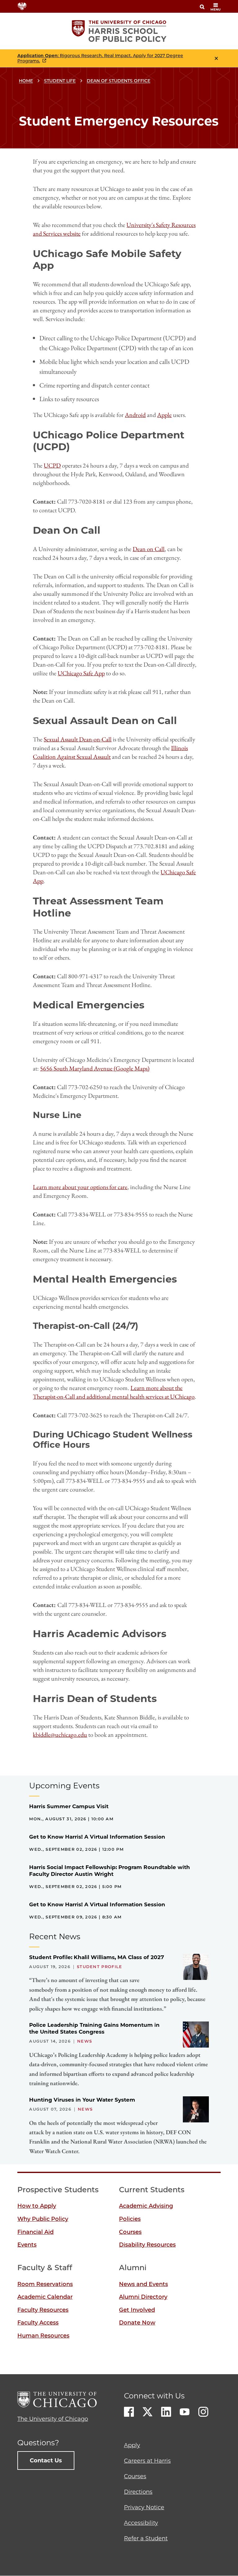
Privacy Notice (144, 2507)
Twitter (148, 2412)
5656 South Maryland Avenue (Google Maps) (95, 1068)
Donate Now (137, 2323)
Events (27, 2245)
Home (26, 81)
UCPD (52, 465)
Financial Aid (35, 2232)
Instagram (203, 2412)
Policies (130, 2219)
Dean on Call (149, 549)
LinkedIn (166, 2412)
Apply (132, 2445)
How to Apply (37, 2206)
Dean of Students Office (119, 81)
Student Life (60, 81)
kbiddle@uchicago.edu (60, 1735)
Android (135, 415)
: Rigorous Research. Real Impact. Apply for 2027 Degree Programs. (100, 58)
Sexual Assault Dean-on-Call (78, 739)
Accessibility (141, 2523)
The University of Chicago (53, 2419)
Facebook (129, 2412)
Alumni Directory (143, 2297)
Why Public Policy (43, 2219)
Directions (138, 2492)
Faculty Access (38, 2323)
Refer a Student (146, 2538)
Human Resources (43, 2336)
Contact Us (46, 2461)
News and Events (143, 2284)
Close (216, 58)
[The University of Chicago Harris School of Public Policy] (119, 31)
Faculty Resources (43, 2310)
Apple (164, 415)
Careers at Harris (147, 2461)
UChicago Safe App (81, 673)
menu (216, 9)
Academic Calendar (45, 2297)
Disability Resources (147, 2245)
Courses (130, 2232)
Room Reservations (45, 2284)
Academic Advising (146, 2206)
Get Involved (137, 2310)
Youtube (185, 2412)
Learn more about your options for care (80, 1187)
